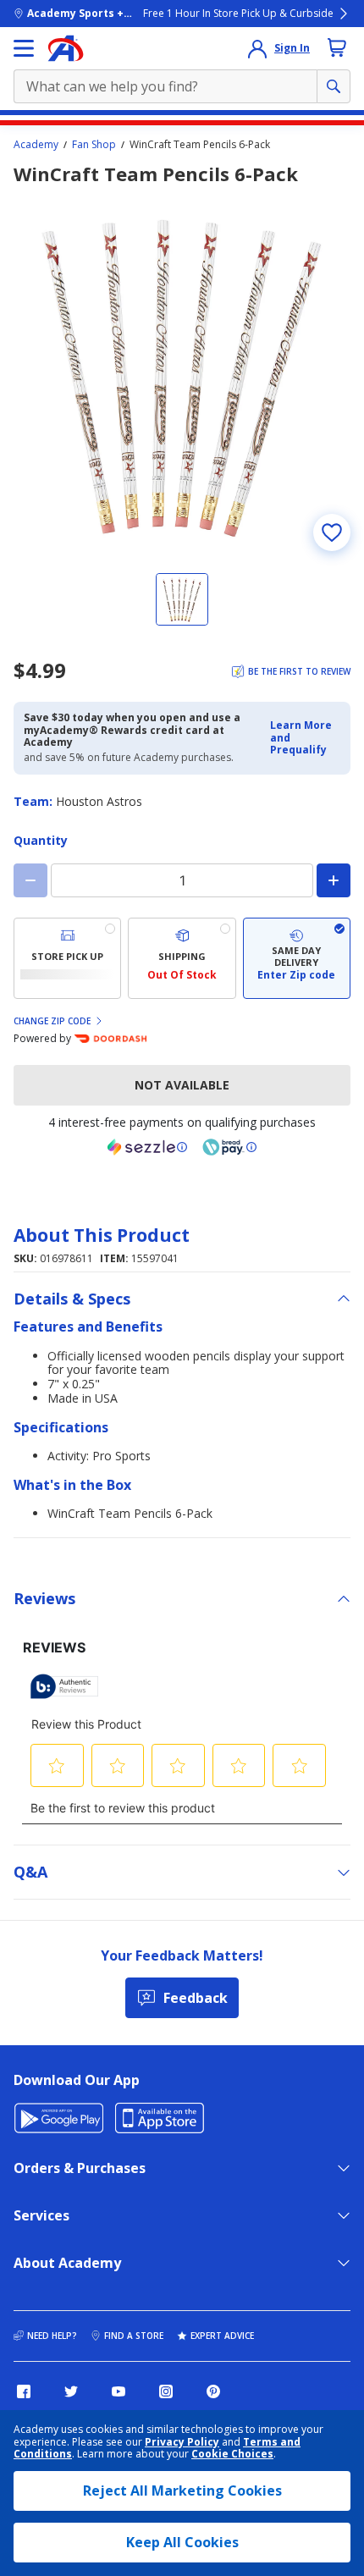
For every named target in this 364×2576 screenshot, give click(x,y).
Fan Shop (94, 145)
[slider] (182, 376)
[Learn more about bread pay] (229, 1147)
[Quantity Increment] (334, 880)
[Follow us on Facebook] (24, 2391)
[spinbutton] (182, 880)
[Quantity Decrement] (30, 880)
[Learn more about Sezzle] (147, 1147)
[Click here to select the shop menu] (24, 48)
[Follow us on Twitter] (71, 2391)
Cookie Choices (232, 2454)
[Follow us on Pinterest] (213, 2391)
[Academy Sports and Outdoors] (66, 48)
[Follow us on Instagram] (166, 2391)
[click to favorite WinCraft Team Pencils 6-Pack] (332, 532)
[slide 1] (182, 599)
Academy (36, 145)
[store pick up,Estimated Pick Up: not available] (67, 958)
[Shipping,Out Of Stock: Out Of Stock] (182, 958)
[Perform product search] (334, 86)
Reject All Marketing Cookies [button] (182, 2491)
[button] (305, 738)
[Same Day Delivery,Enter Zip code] (297, 958)
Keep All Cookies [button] (182, 2542)
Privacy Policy (182, 2442)
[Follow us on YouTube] (119, 2391)
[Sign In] (257, 48)
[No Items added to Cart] (337, 47)
